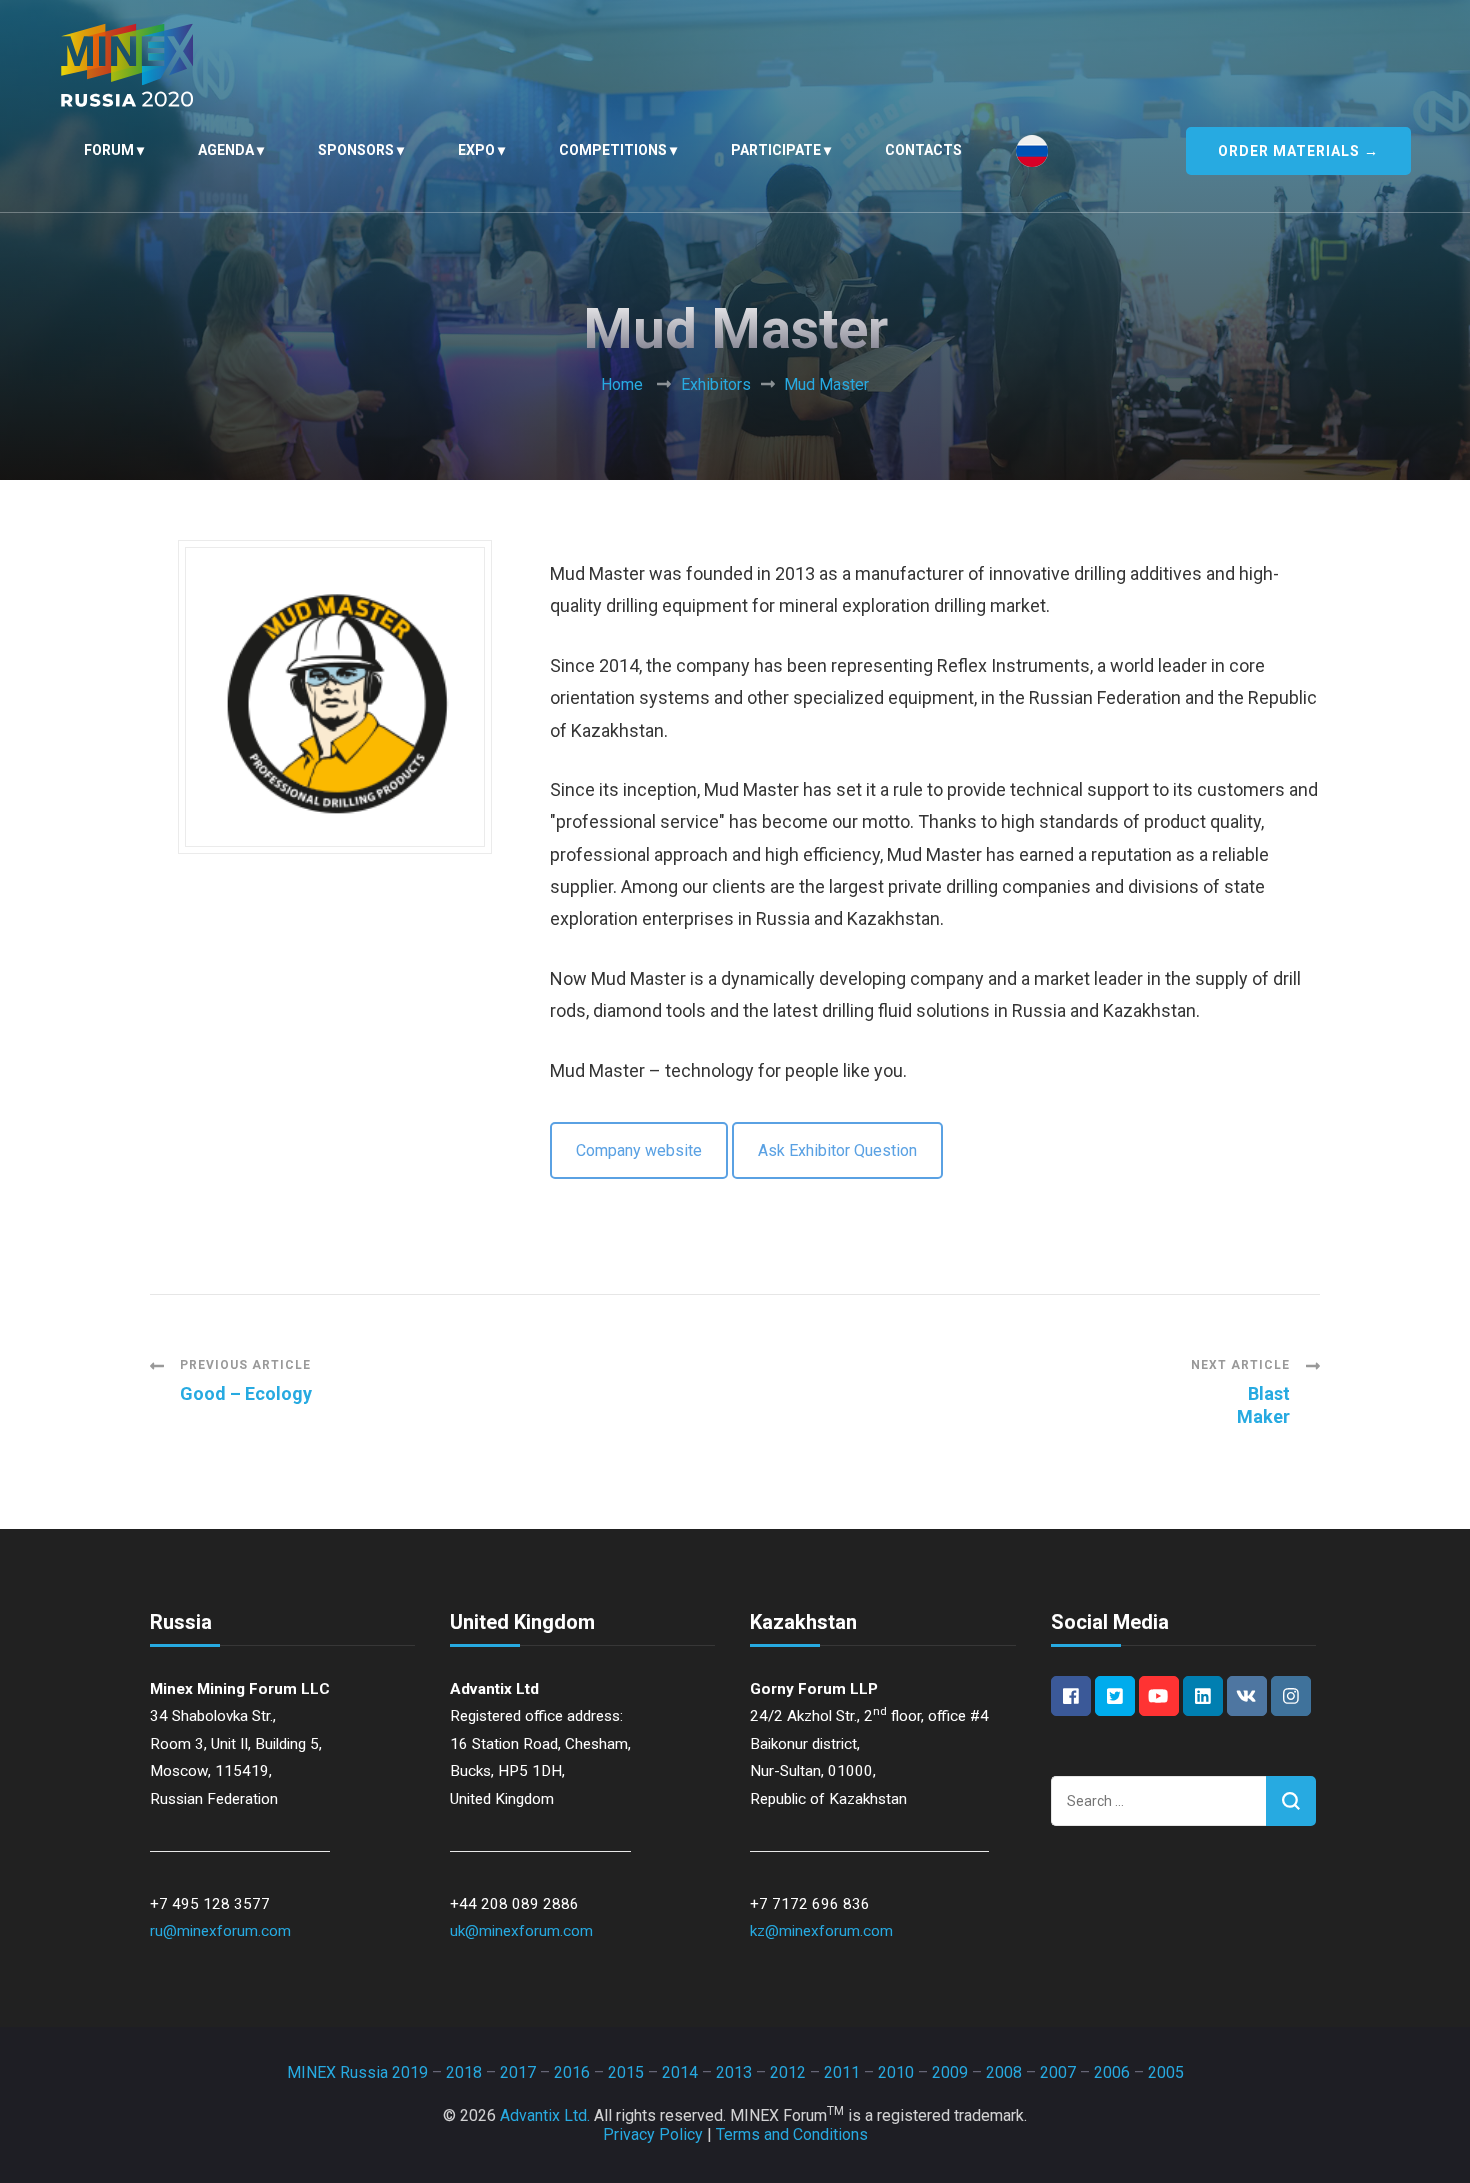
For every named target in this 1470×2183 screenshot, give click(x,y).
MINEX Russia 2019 (357, 2072)
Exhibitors (716, 384)
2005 (1166, 2072)
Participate (776, 150)
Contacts (923, 150)
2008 (1004, 2072)
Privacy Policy (653, 2134)
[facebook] (1071, 1696)
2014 (680, 2072)
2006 (1112, 2072)
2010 (896, 2072)
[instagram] (1291, 1696)
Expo (476, 150)
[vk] (1247, 1696)
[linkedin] (1203, 1696)
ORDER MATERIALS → (1298, 151)
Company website (639, 1150)
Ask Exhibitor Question (837, 1150)
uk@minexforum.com (521, 1931)
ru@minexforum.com (220, 1931)
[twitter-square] (1115, 1696)
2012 (788, 2072)
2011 (842, 2072)
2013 (734, 2072)
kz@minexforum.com (821, 1931)
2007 (1058, 2072)
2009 (950, 2072)
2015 (626, 2072)
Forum (109, 150)
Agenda (226, 150)
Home (622, 384)
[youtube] (1159, 1696)
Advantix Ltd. (545, 2115)
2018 (464, 2072)
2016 (572, 2072)
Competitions (613, 150)
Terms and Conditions (792, 2134)
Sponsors (356, 150)
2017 (518, 2072)
